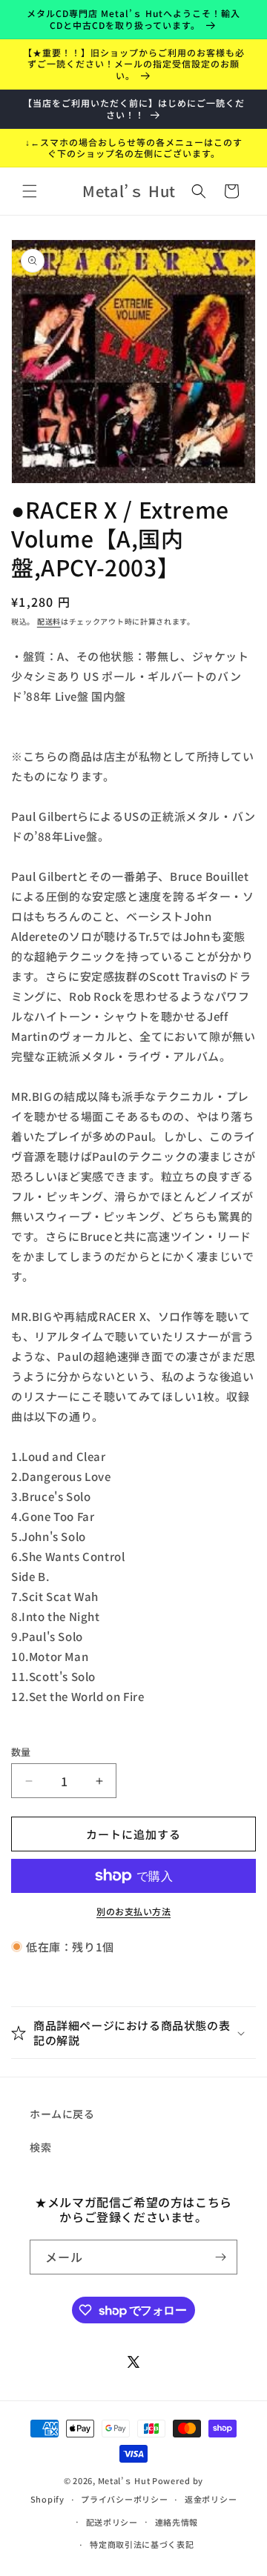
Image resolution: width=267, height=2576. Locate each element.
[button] (30, 191)
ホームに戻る (62, 2114)
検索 (40, 2147)
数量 (21, 1752)
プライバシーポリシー (124, 2499)
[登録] (220, 2257)
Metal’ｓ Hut (124, 2480)
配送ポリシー (112, 2522)
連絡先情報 (177, 2522)
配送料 (49, 621)
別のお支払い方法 (133, 1911)
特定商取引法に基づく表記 (142, 2544)
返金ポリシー (211, 2499)
